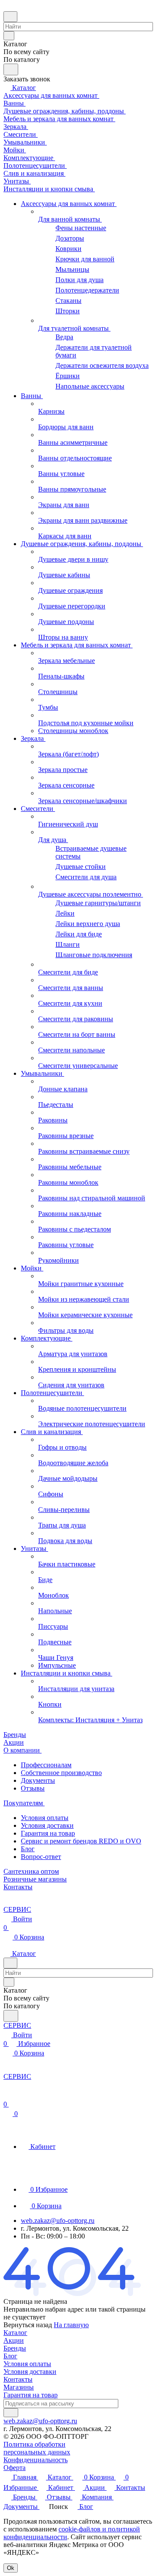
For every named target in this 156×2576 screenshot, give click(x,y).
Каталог (15, 2333)
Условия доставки (47, 1825)
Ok (11, 2568)
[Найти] (11, 69)
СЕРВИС (17, 1909)
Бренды (15, 2348)
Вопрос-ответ (41, 1857)
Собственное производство (61, 1773)
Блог (28, 1849)
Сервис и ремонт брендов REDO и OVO (81, 1841)
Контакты (18, 2379)
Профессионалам (46, 1765)
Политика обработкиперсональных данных (37, 2448)
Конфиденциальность (36, 2460)
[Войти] (7, 2095)
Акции (14, 2340)
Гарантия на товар (48, 1833)
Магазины (19, 2387)
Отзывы (33, 1788)
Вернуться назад (28, 2325)
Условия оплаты (45, 1818)
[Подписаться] (11, 2413)
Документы (38, 1780)
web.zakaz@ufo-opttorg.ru (58, 2221)
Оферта (15, 2468)
